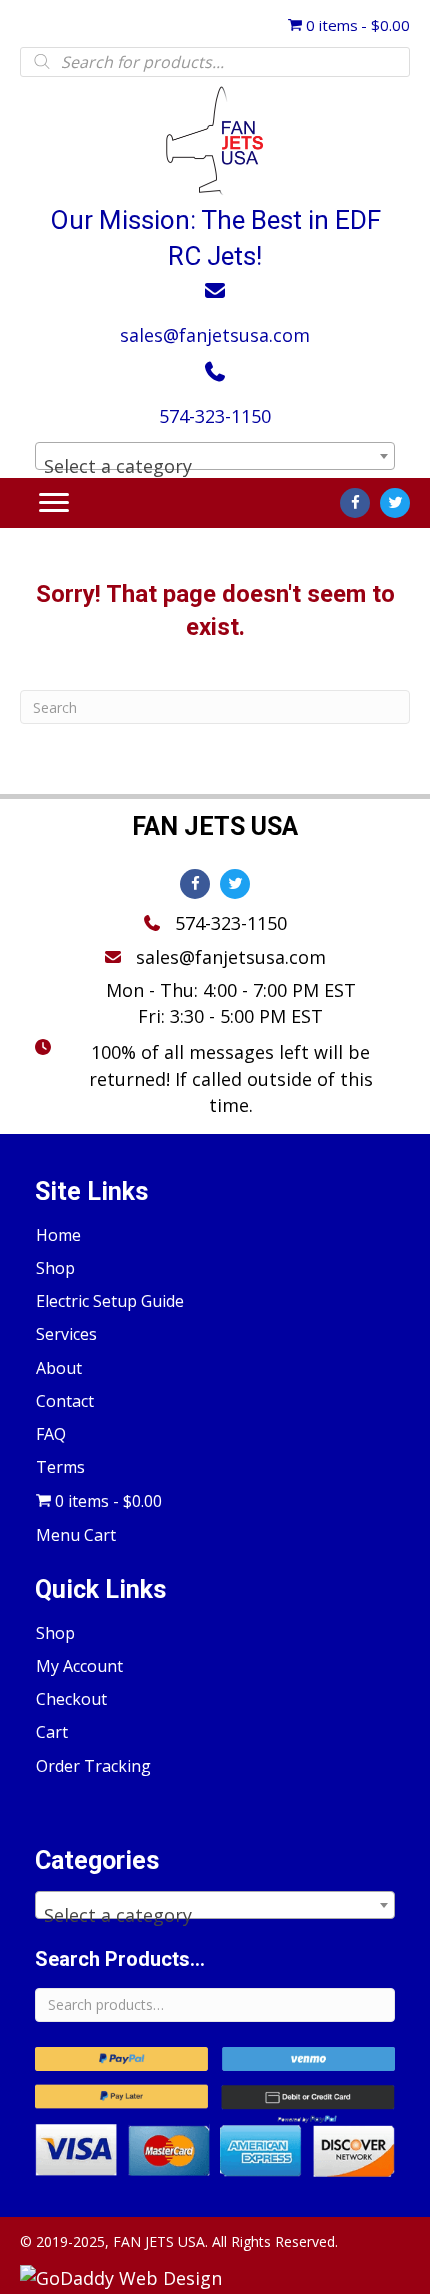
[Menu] (54, 503)
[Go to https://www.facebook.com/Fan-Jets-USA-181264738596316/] (355, 503)
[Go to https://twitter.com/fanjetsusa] (395, 503)
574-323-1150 (215, 416)
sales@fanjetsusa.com (215, 335)
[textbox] (215, 466)
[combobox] (215, 456)
